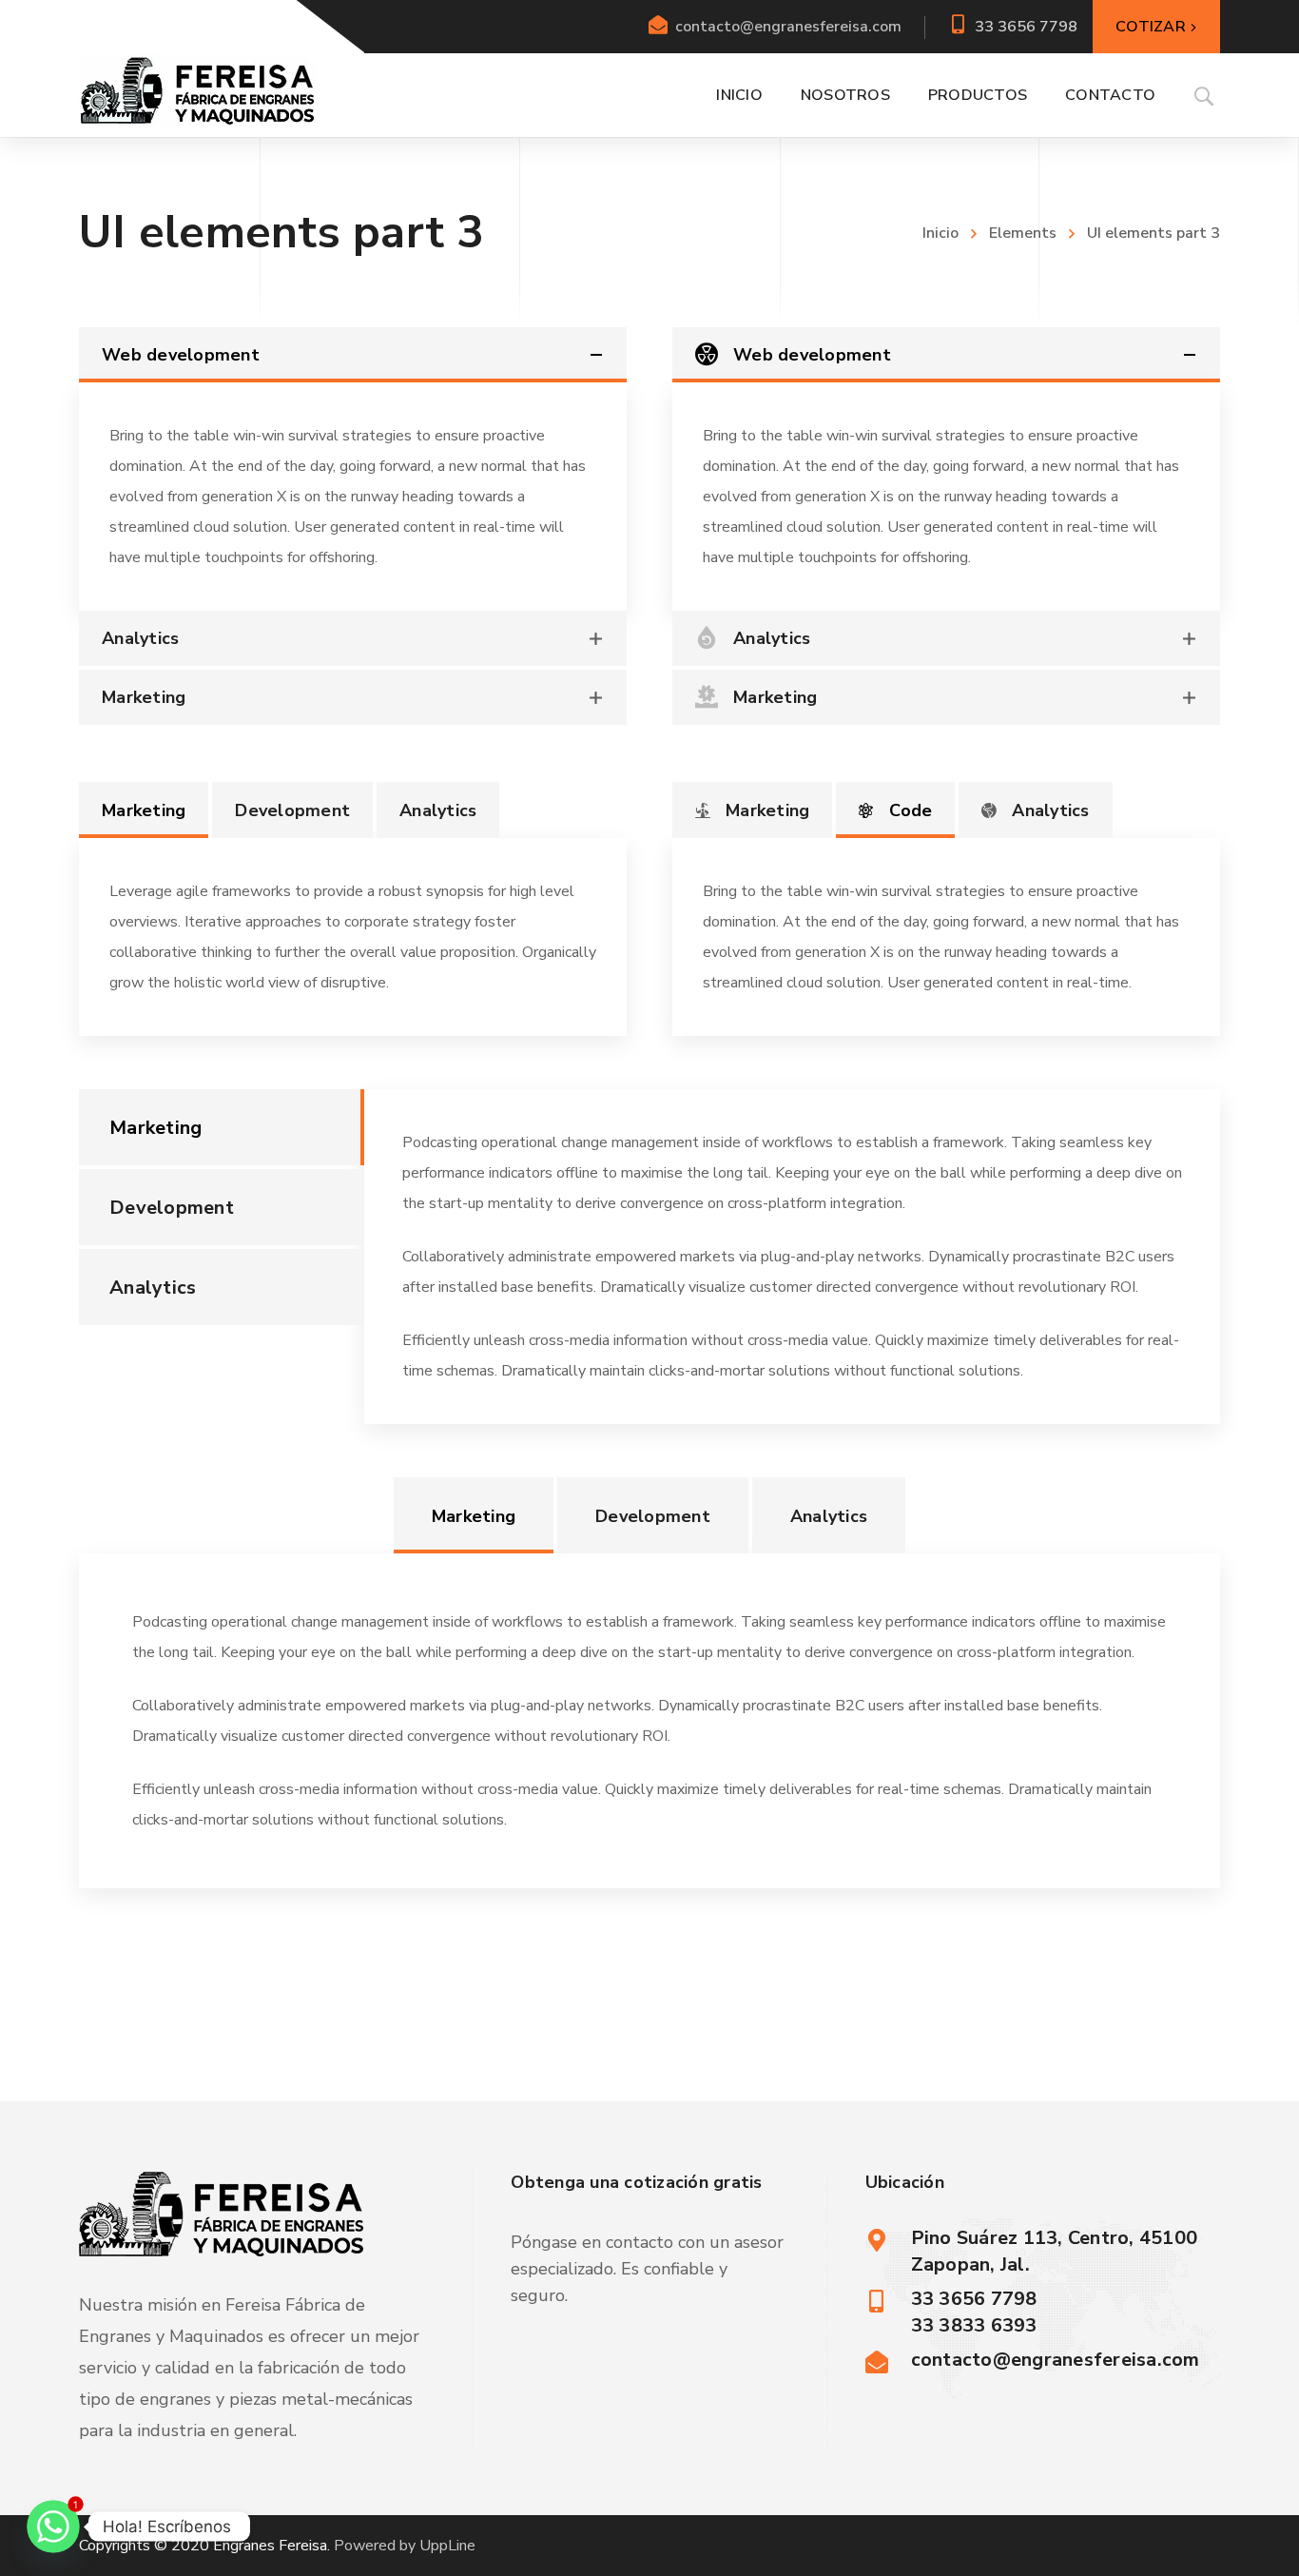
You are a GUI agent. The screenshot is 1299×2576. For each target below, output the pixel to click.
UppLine (447, 2546)
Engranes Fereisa (270, 2546)
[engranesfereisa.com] (198, 89)
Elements (1023, 233)
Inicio (940, 233)
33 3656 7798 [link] (1026, 27)
